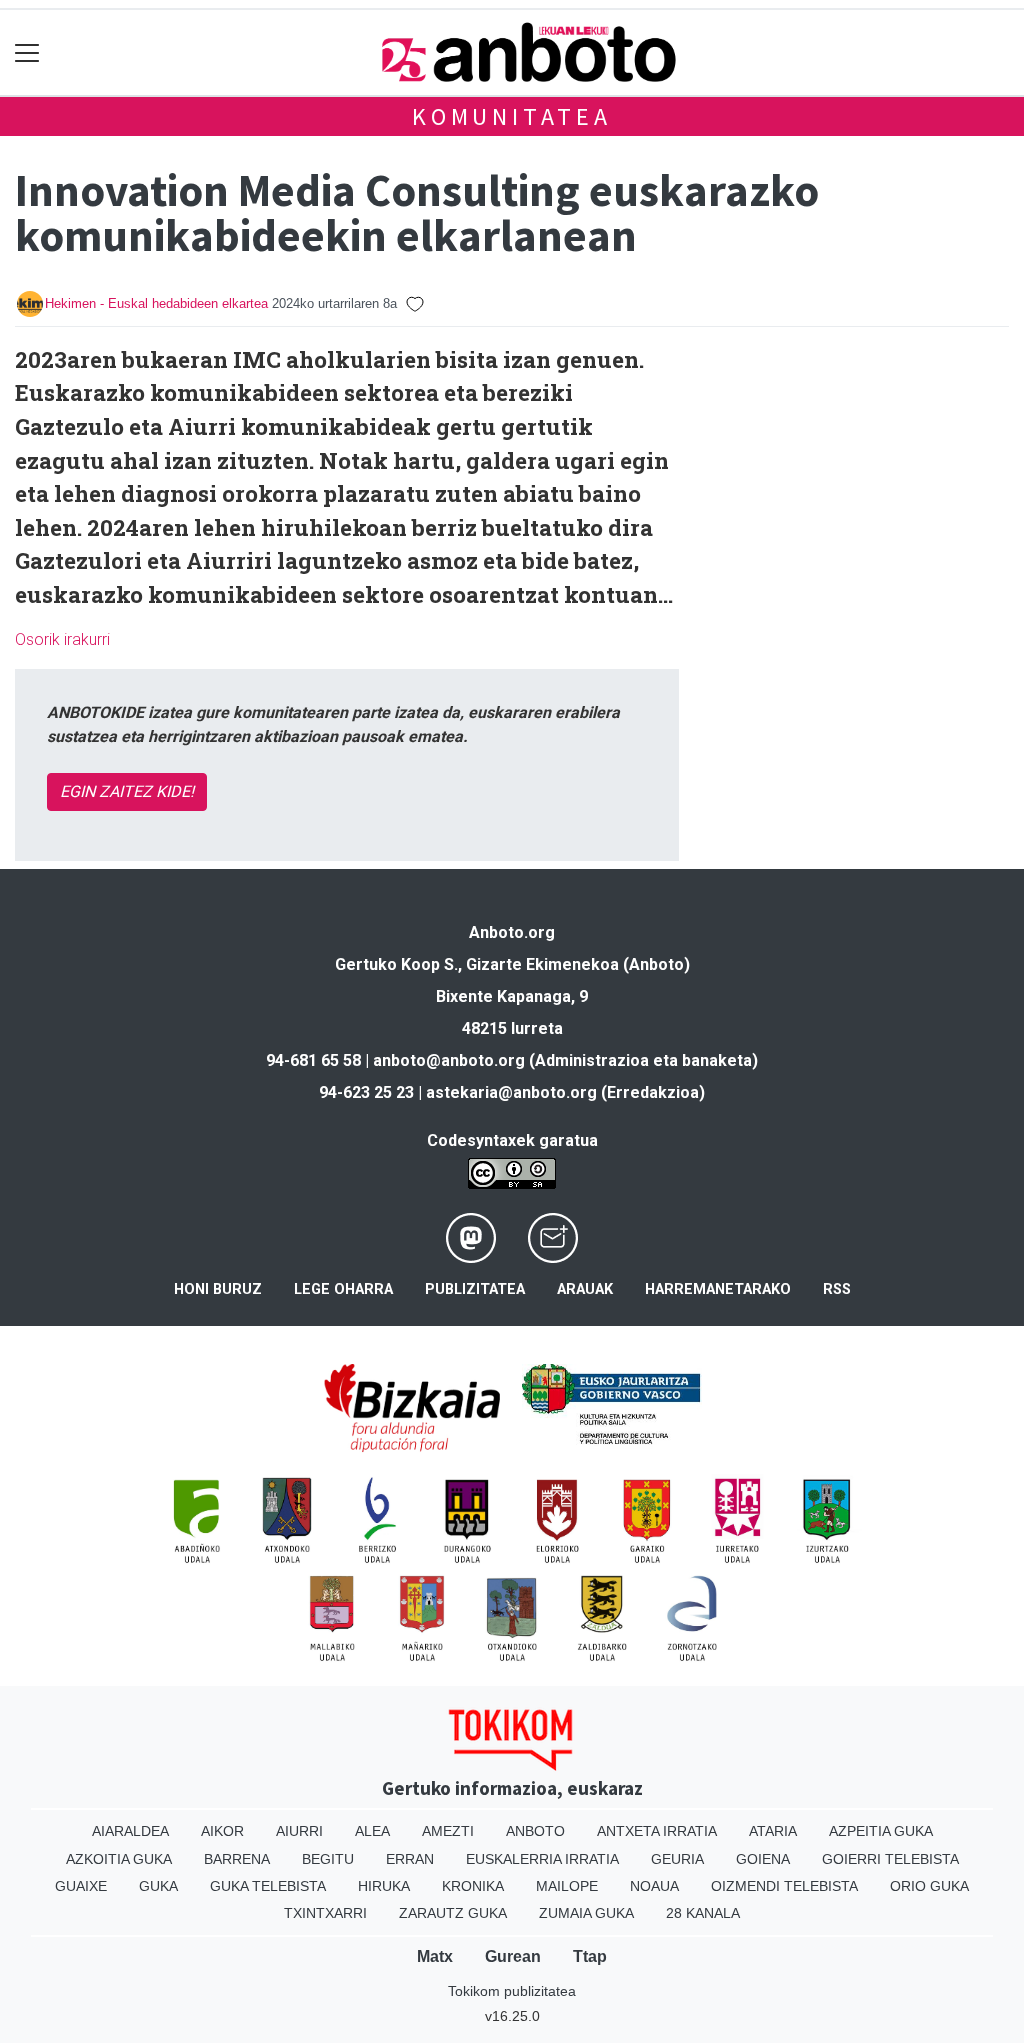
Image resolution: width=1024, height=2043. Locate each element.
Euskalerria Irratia (542, 1859)
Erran (410, 1859)
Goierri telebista (890, 1859)
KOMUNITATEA (512, 116)
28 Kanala (703, 1913)
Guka (158, 1886)
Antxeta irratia (657, 1831)
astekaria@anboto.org (511, 1092)
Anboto (535, 1831)
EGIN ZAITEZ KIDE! (127, 791)
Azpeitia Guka (881, 1831)
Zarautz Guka (453, 1913)
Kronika (473, 1886)
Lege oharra (343, 1289)
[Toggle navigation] (27, 52)
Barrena (237, 1859)
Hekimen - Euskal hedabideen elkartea (156, 303)
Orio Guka (929, 1886)
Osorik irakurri (62, 639)
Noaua (654, 1886)
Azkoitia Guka (119, 1859)
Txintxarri (325, 1913)
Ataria (773, 1831)
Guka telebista (268, 1886)
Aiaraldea (130, 1831)
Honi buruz (218, 1289)
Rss (837, 1289)
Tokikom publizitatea (512, 1991)
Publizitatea (475, 1289)
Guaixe (81, 1886)
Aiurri (299, 1831)
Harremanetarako (718, 1289)
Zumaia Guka (586, 1913)
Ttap (590, 1956)
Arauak (585, 1289)
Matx (435, 1956)
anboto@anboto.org (449, 1060)
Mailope (567, 1886)
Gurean (513, 1956)
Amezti (448, 1831)
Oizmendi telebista (784, 1886)
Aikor (222, 1831)
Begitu (328, 1859)
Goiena (763, 1859)
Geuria (677, 1859)
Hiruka (384, 1886)
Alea (372, 1831)
